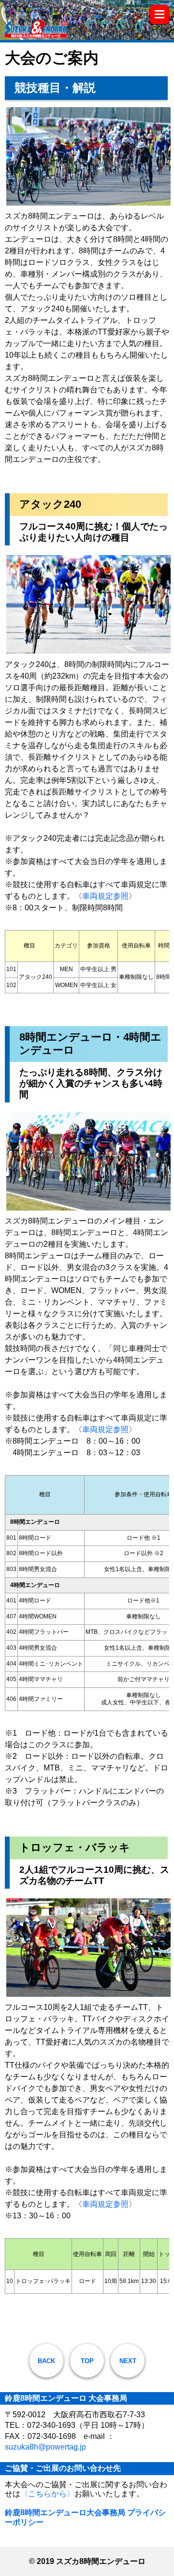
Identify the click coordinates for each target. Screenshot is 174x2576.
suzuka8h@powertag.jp (45, 2447)
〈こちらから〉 (47, 2494)
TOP (87, 2361)
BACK (46, 2361)
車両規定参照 (105, 896)
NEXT (128, 2361)
